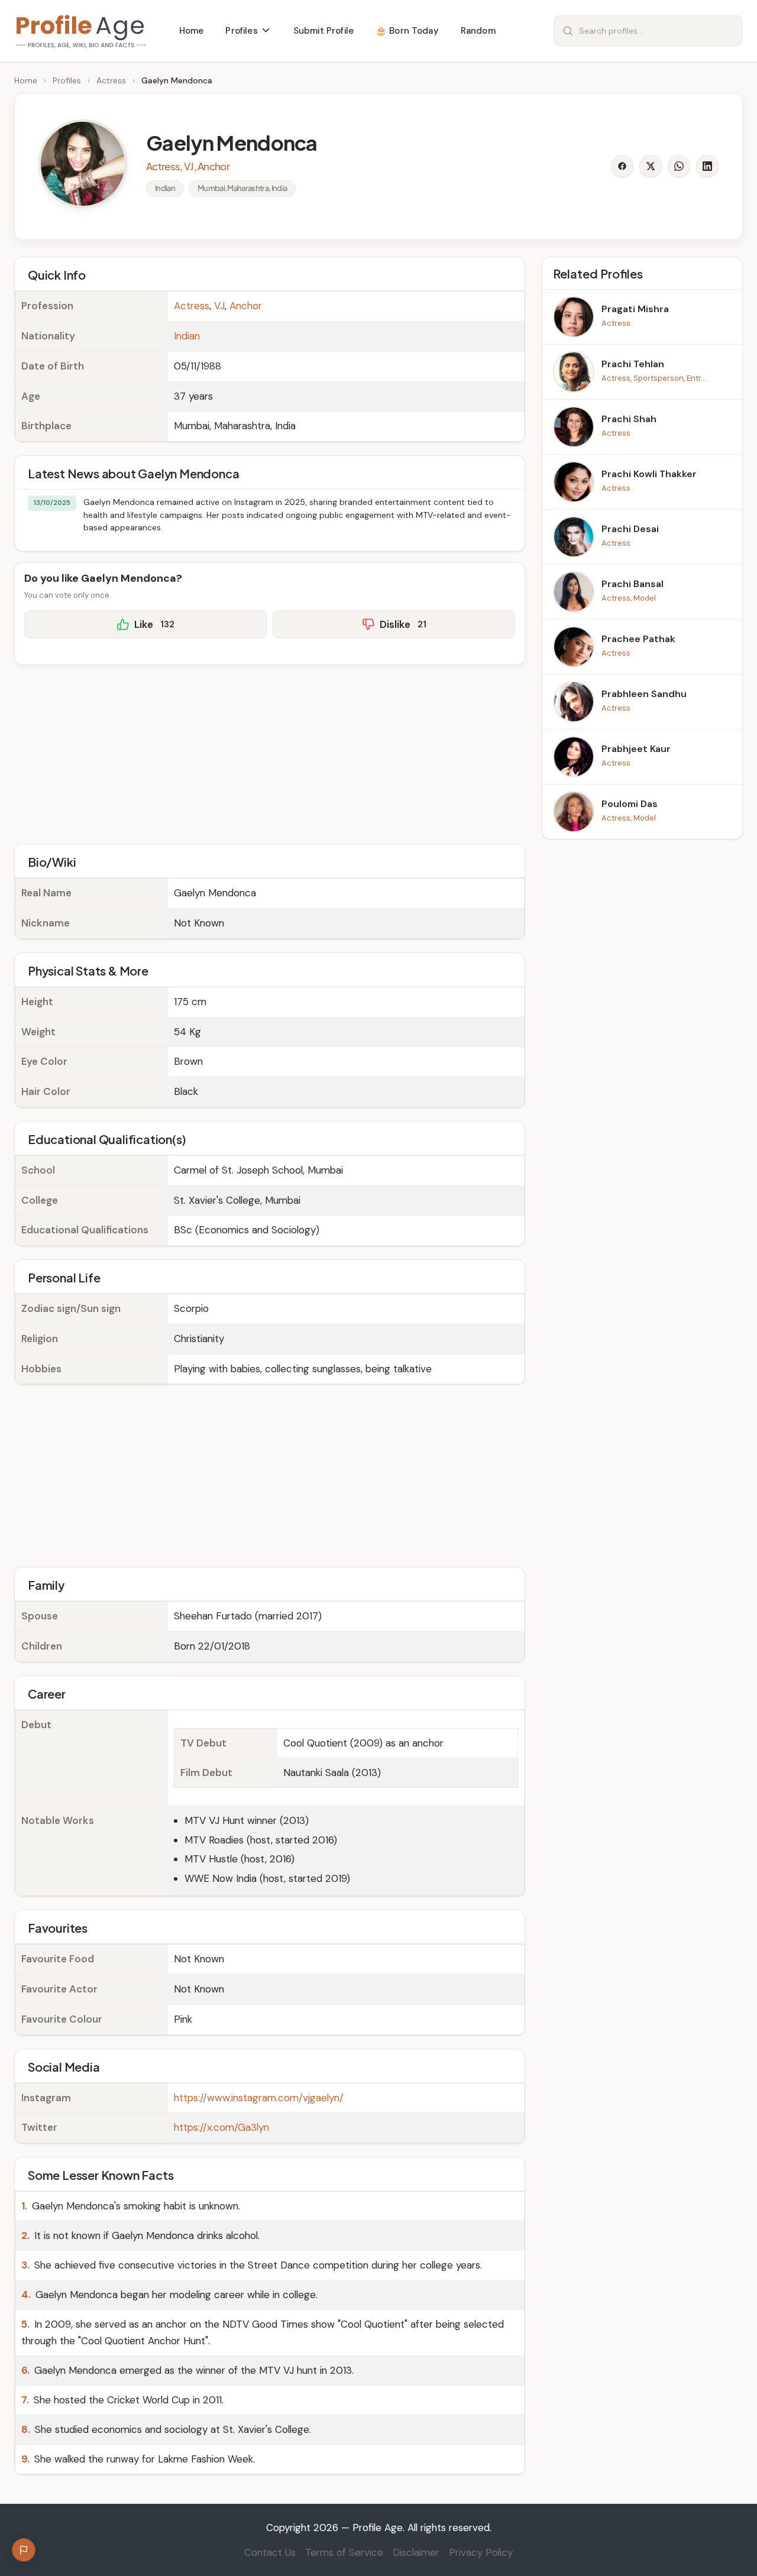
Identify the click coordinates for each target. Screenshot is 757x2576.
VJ (219, 306)
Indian (187, 336)
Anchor (246, 306)
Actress (111, 80)
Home (26, 80)
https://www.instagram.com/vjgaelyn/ (259, 2098)
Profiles (67, 80)
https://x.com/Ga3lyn (221, 2127)
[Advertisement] (270, 753)
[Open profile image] (83, 164)
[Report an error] (24, 2550)
